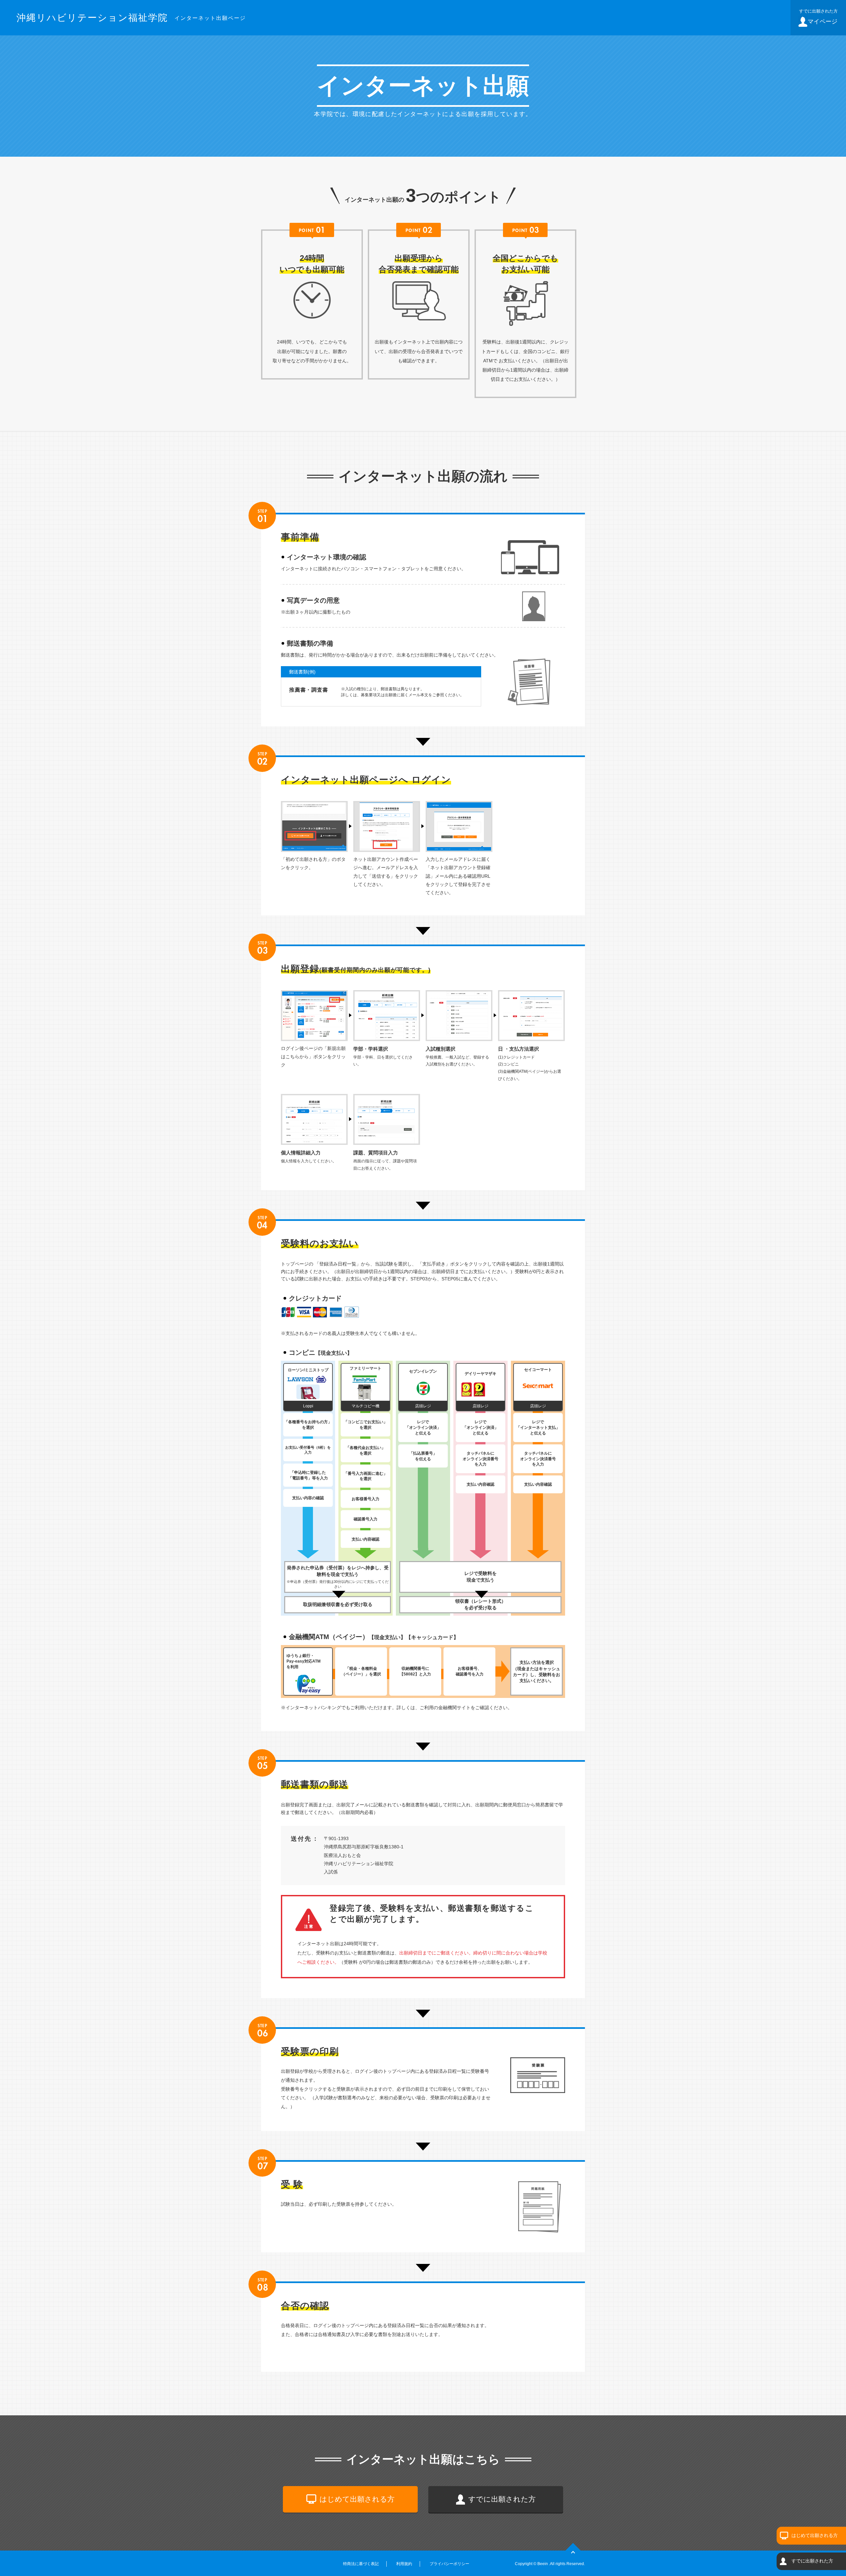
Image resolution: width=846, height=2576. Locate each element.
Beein (543, 2564)
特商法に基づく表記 (361, 2564)
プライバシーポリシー (449, 2564)
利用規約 (404, 2564)
